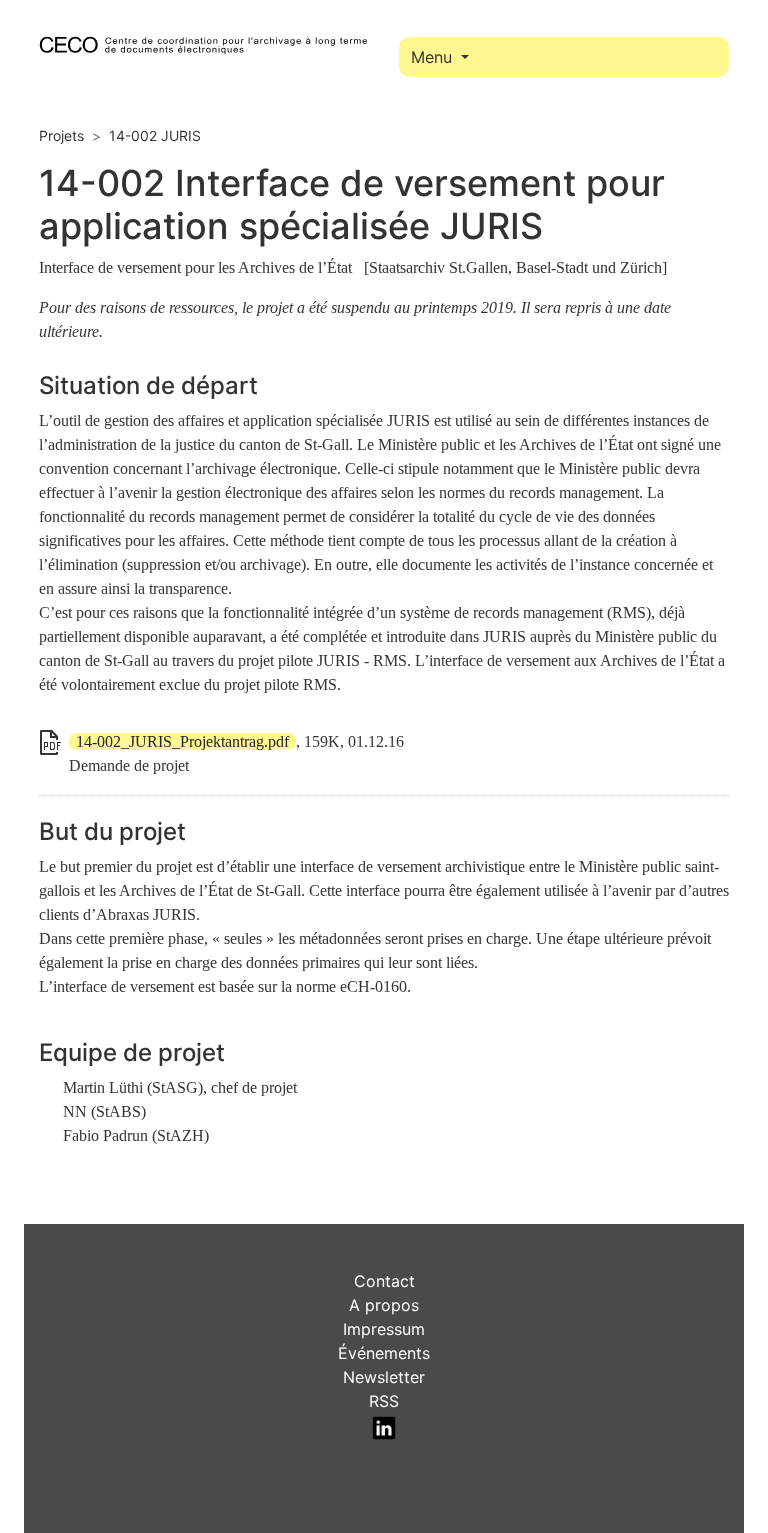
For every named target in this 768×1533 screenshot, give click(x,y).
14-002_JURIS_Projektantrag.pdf (182, 741)
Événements (384, 1353)
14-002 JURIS (155, 135)
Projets (61, 135)
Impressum (384, 1329)
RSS (384, 1401)
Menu (434, 57)
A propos (384, 1305)
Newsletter (384, 1377)
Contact (384, 1281)
